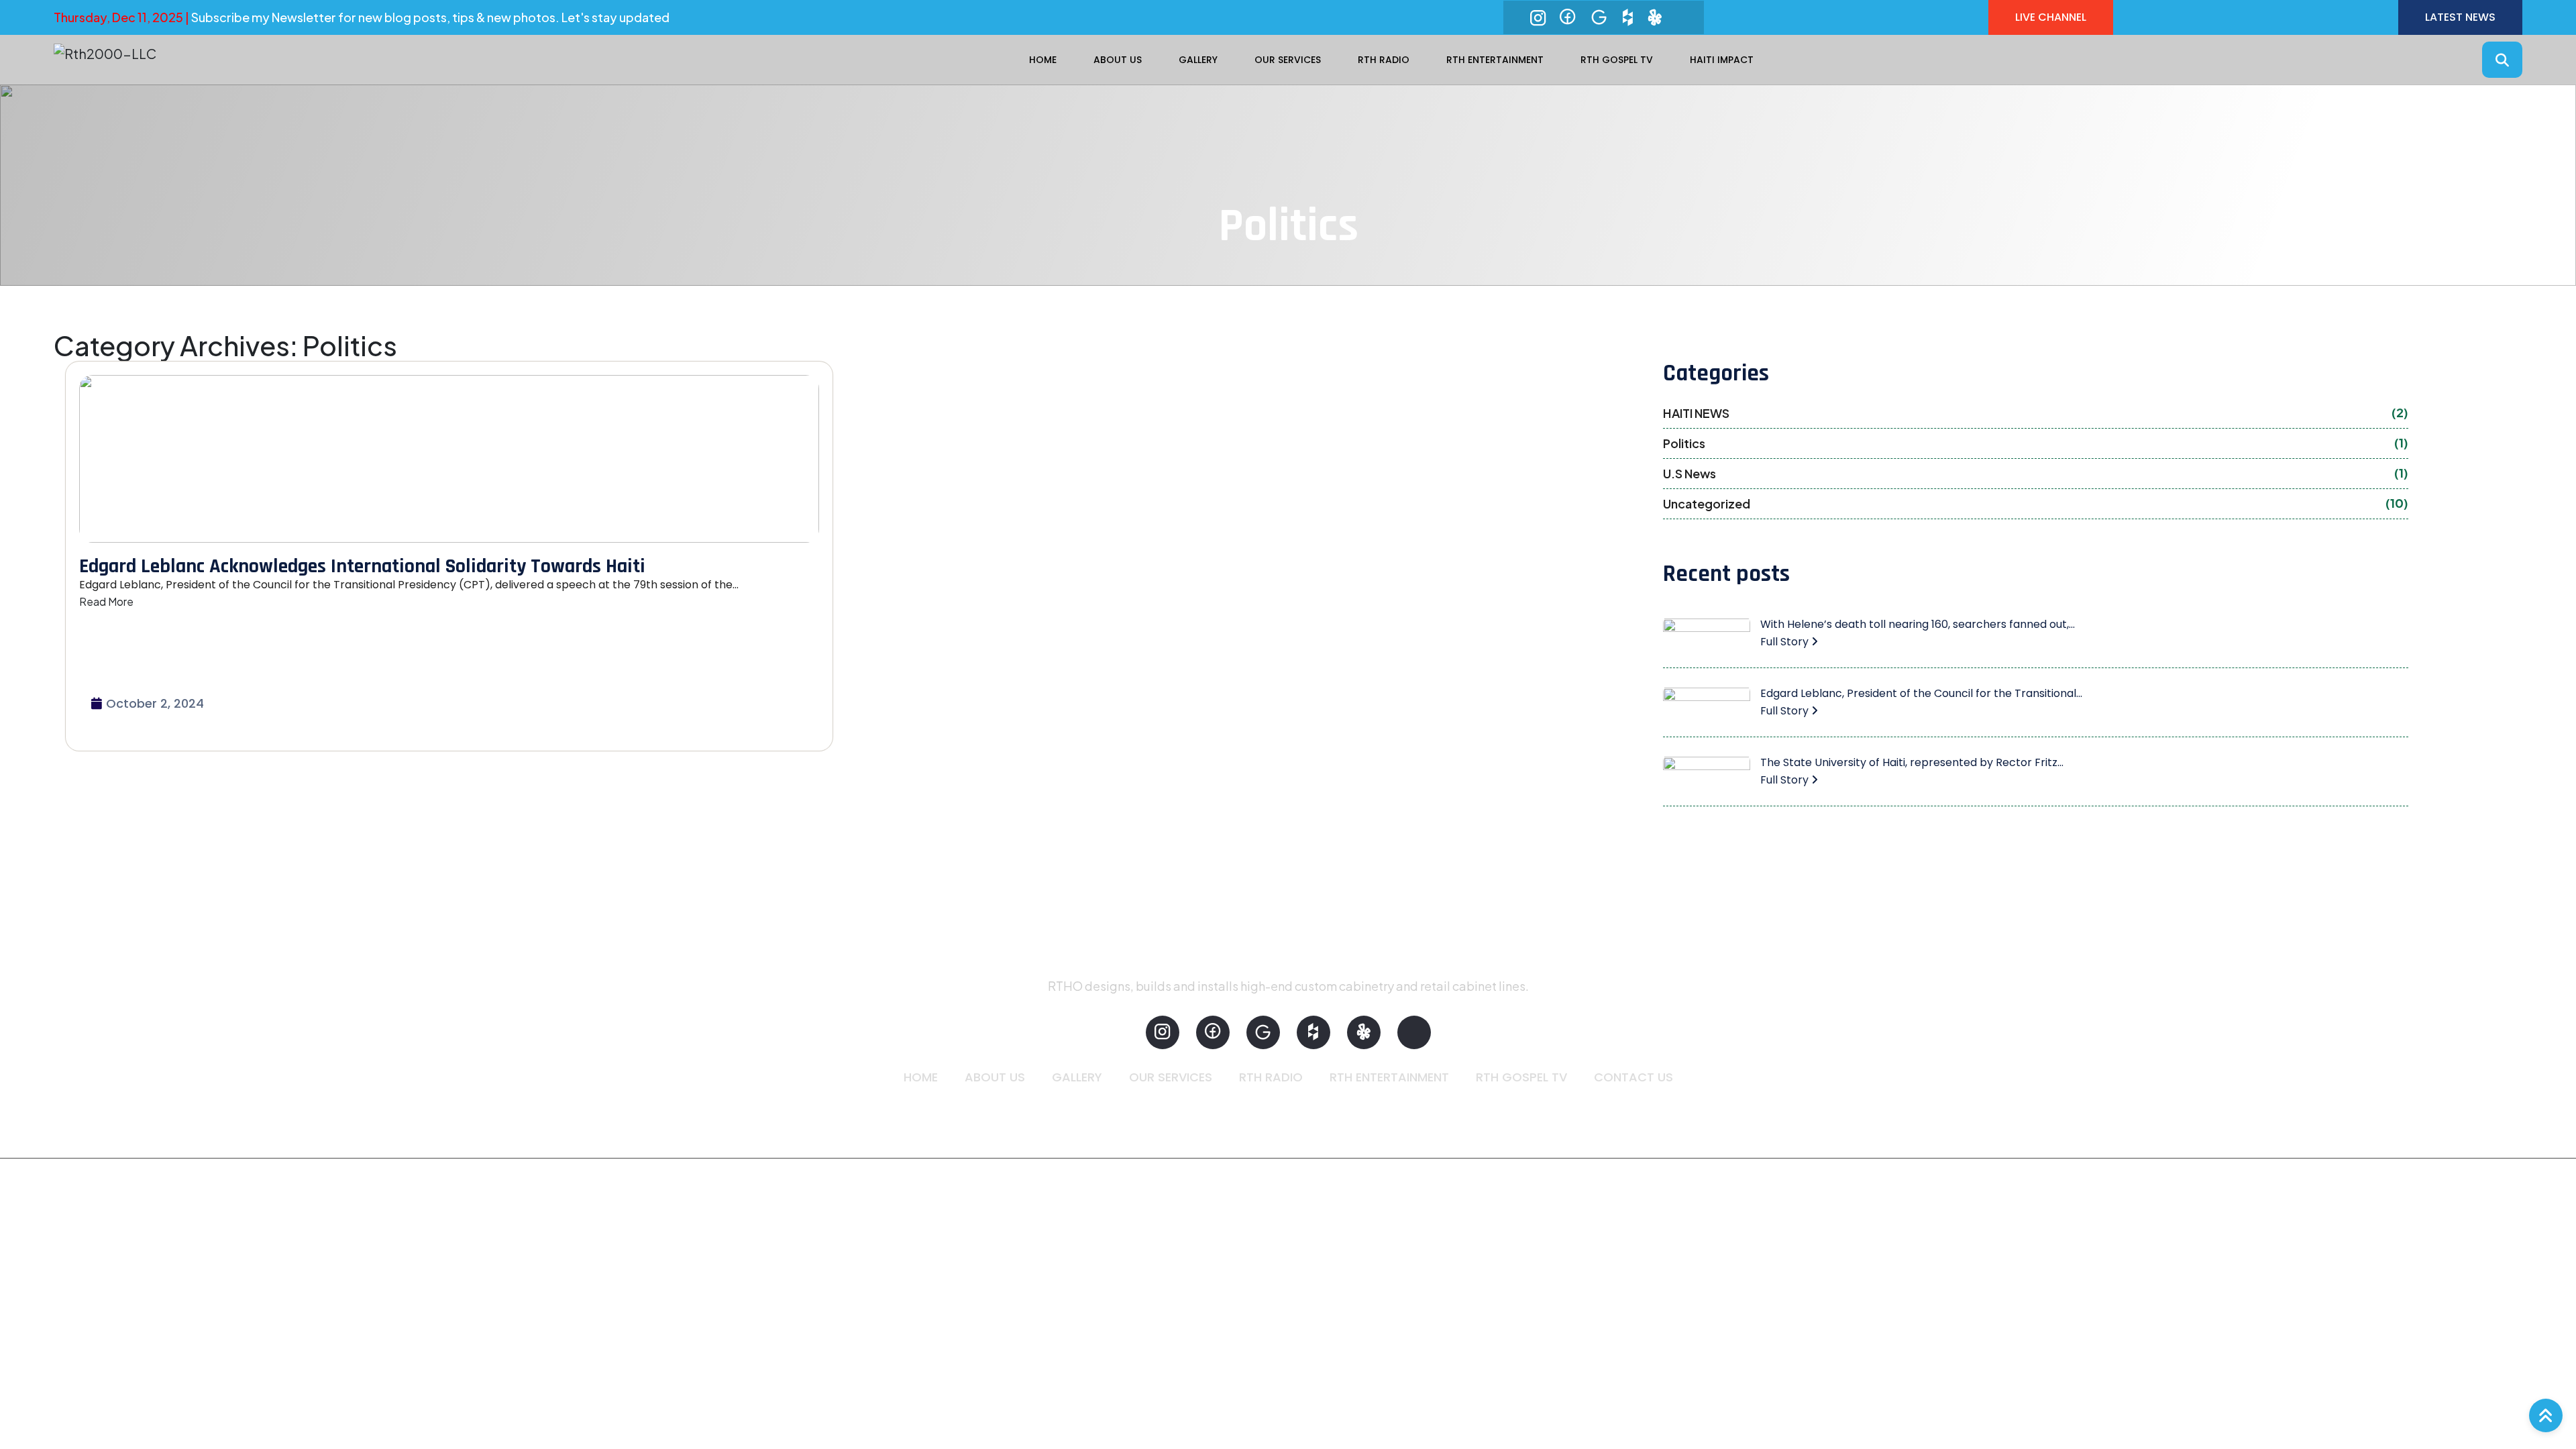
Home (1043, 60)
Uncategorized (2036, 503)
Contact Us (1633, 1077)
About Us (1118, 60)
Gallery (1198, 60)
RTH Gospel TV (1617, 60)
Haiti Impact (1722, 60)
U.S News (2036, 473)
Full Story (1786, 642)
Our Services (1288, 60)
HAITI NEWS (2036, 413)
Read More (106, 601)
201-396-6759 (1044, 1111)
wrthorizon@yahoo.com (1186, 1111)
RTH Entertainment (1495, 60)
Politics (2036, 443)
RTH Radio (1384, 60)
